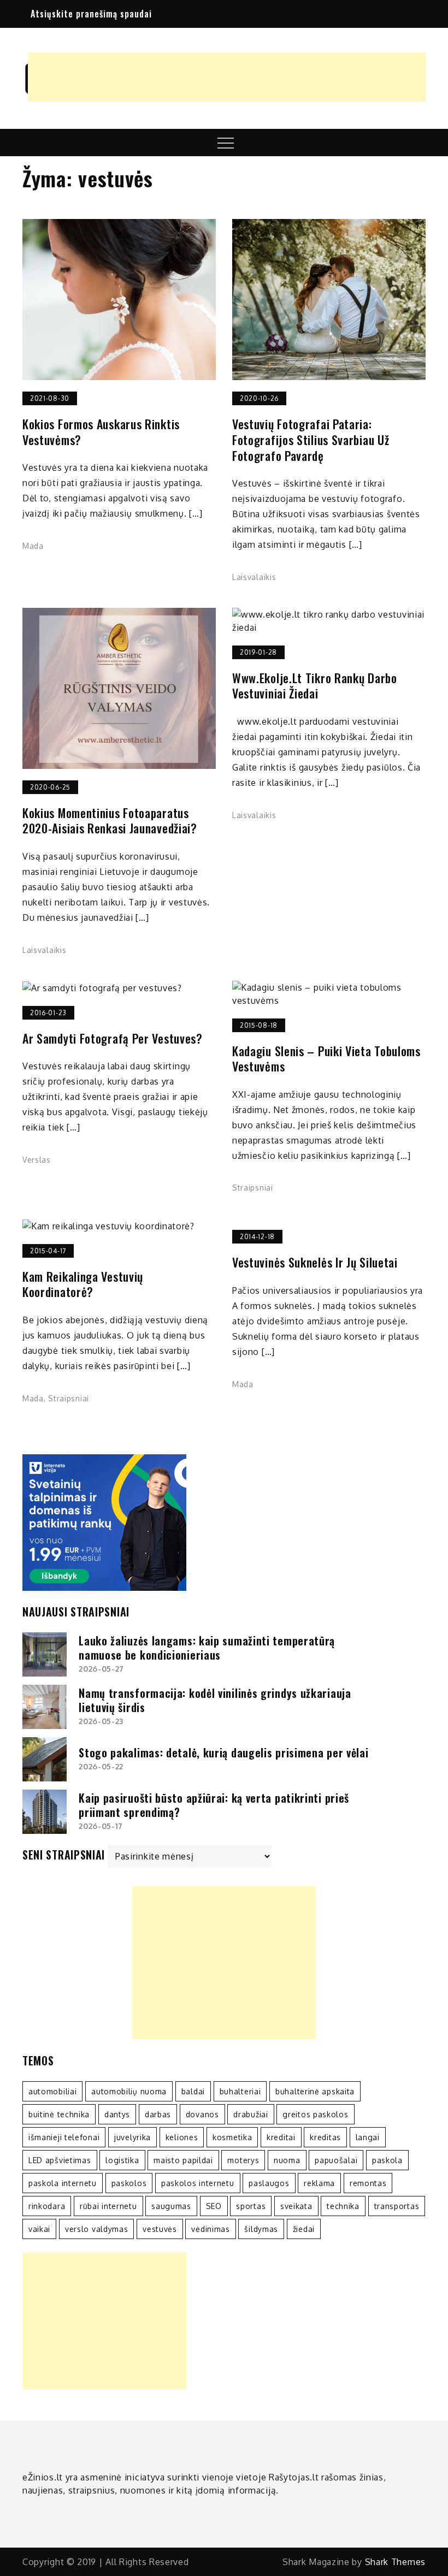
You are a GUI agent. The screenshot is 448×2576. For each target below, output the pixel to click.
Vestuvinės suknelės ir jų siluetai (315, 1262)
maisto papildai (183, 2160)
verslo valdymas (97, 2229)
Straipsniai (253, 1188)
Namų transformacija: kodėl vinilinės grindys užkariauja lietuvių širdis (215, 1700)
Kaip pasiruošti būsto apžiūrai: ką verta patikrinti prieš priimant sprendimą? (214, 1805)
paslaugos (269, 2183)
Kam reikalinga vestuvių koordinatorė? (83, 1284)
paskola (387, 2160)
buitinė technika (59, 2114)
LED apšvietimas (60, 2160)
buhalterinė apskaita (315, 2091)
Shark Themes (395, 2562)
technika (343, 2206)
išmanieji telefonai (64, 2137)
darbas (158, 2114)
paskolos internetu (198, 2183)
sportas (251, 2206)
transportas (397, 2206)
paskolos (129, 2183)
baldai (193, 2091)
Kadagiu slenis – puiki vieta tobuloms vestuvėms (326, 1059)
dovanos (202, 2114)
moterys (243, 2160)
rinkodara (47, 2206)
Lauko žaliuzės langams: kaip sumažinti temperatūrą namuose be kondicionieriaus (207, 1648)
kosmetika (232, 2137)
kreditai (281, 2137)
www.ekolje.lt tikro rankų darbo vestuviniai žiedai (315, 686)
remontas (368, 2183)
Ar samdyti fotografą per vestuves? (113, 1038)
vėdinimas (210, 2229)
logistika (122, 2160)
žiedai (304, 2229)
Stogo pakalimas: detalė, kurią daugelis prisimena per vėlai (223, 1752)
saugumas (171, 2206)
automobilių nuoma (129, 2091)
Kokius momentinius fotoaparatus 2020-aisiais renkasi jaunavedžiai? (110, 821)
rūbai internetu (108, 2206)
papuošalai (336, 2160)
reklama (319, 2183)
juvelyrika (132, 2137)
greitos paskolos (315, 2114)
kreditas (325, 2137)
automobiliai (52, 2091)
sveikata (296, 2206)
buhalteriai (240, 2091)
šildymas (261, 2229)
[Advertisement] (227, 77)
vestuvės (160, 2229)
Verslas (37, 1160)
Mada (33, 546)
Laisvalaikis (254, 577)
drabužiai (250, 2114)
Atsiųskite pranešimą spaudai (91, 14)
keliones (182, 2137)
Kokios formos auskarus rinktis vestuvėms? (101, 432)
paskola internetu (63, 2183)
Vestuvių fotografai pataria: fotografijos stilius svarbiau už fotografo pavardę (311, 440)
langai (368, 2137)
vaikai (39, 2229)
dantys (117, 2114)
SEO (214, 2206)
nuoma (287, 2160)
